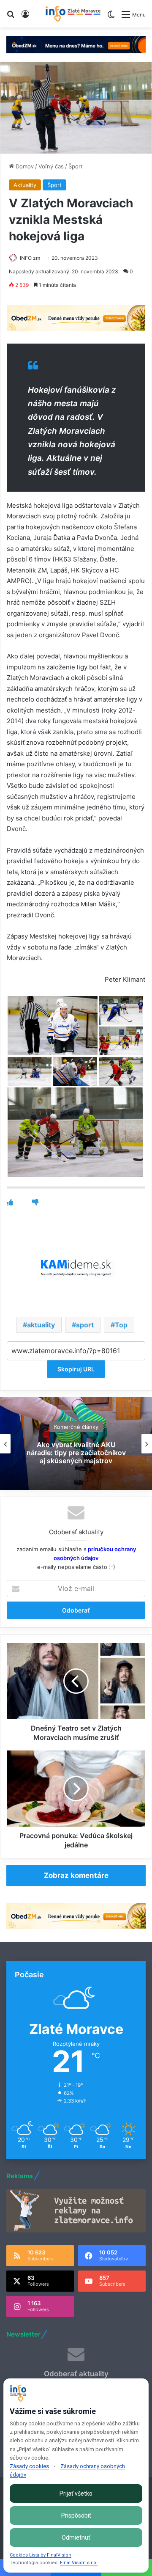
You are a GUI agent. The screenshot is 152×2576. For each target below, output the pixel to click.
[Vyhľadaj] (11, 17)
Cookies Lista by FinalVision (41, 2555)
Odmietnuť (76, 2537)
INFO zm (30, 258)
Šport (76, 166)
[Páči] (10, 1202)
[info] (73, 14)
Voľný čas (51, 166)
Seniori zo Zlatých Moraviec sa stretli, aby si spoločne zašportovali (76, 1452)
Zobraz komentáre (76, 1875)
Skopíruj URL (76, 1369)
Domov (24, 166)
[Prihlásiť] (25, 17)
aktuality (41, 1325)
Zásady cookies (29, 2466)
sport (85, 1325)
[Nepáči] (35, 1202)
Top (121, 1325)
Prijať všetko (76, 2493)
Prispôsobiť (76, 2515)
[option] (76, 1444)
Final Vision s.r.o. (79, 2563)
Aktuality (25, 185)
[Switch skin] (111, 18)
